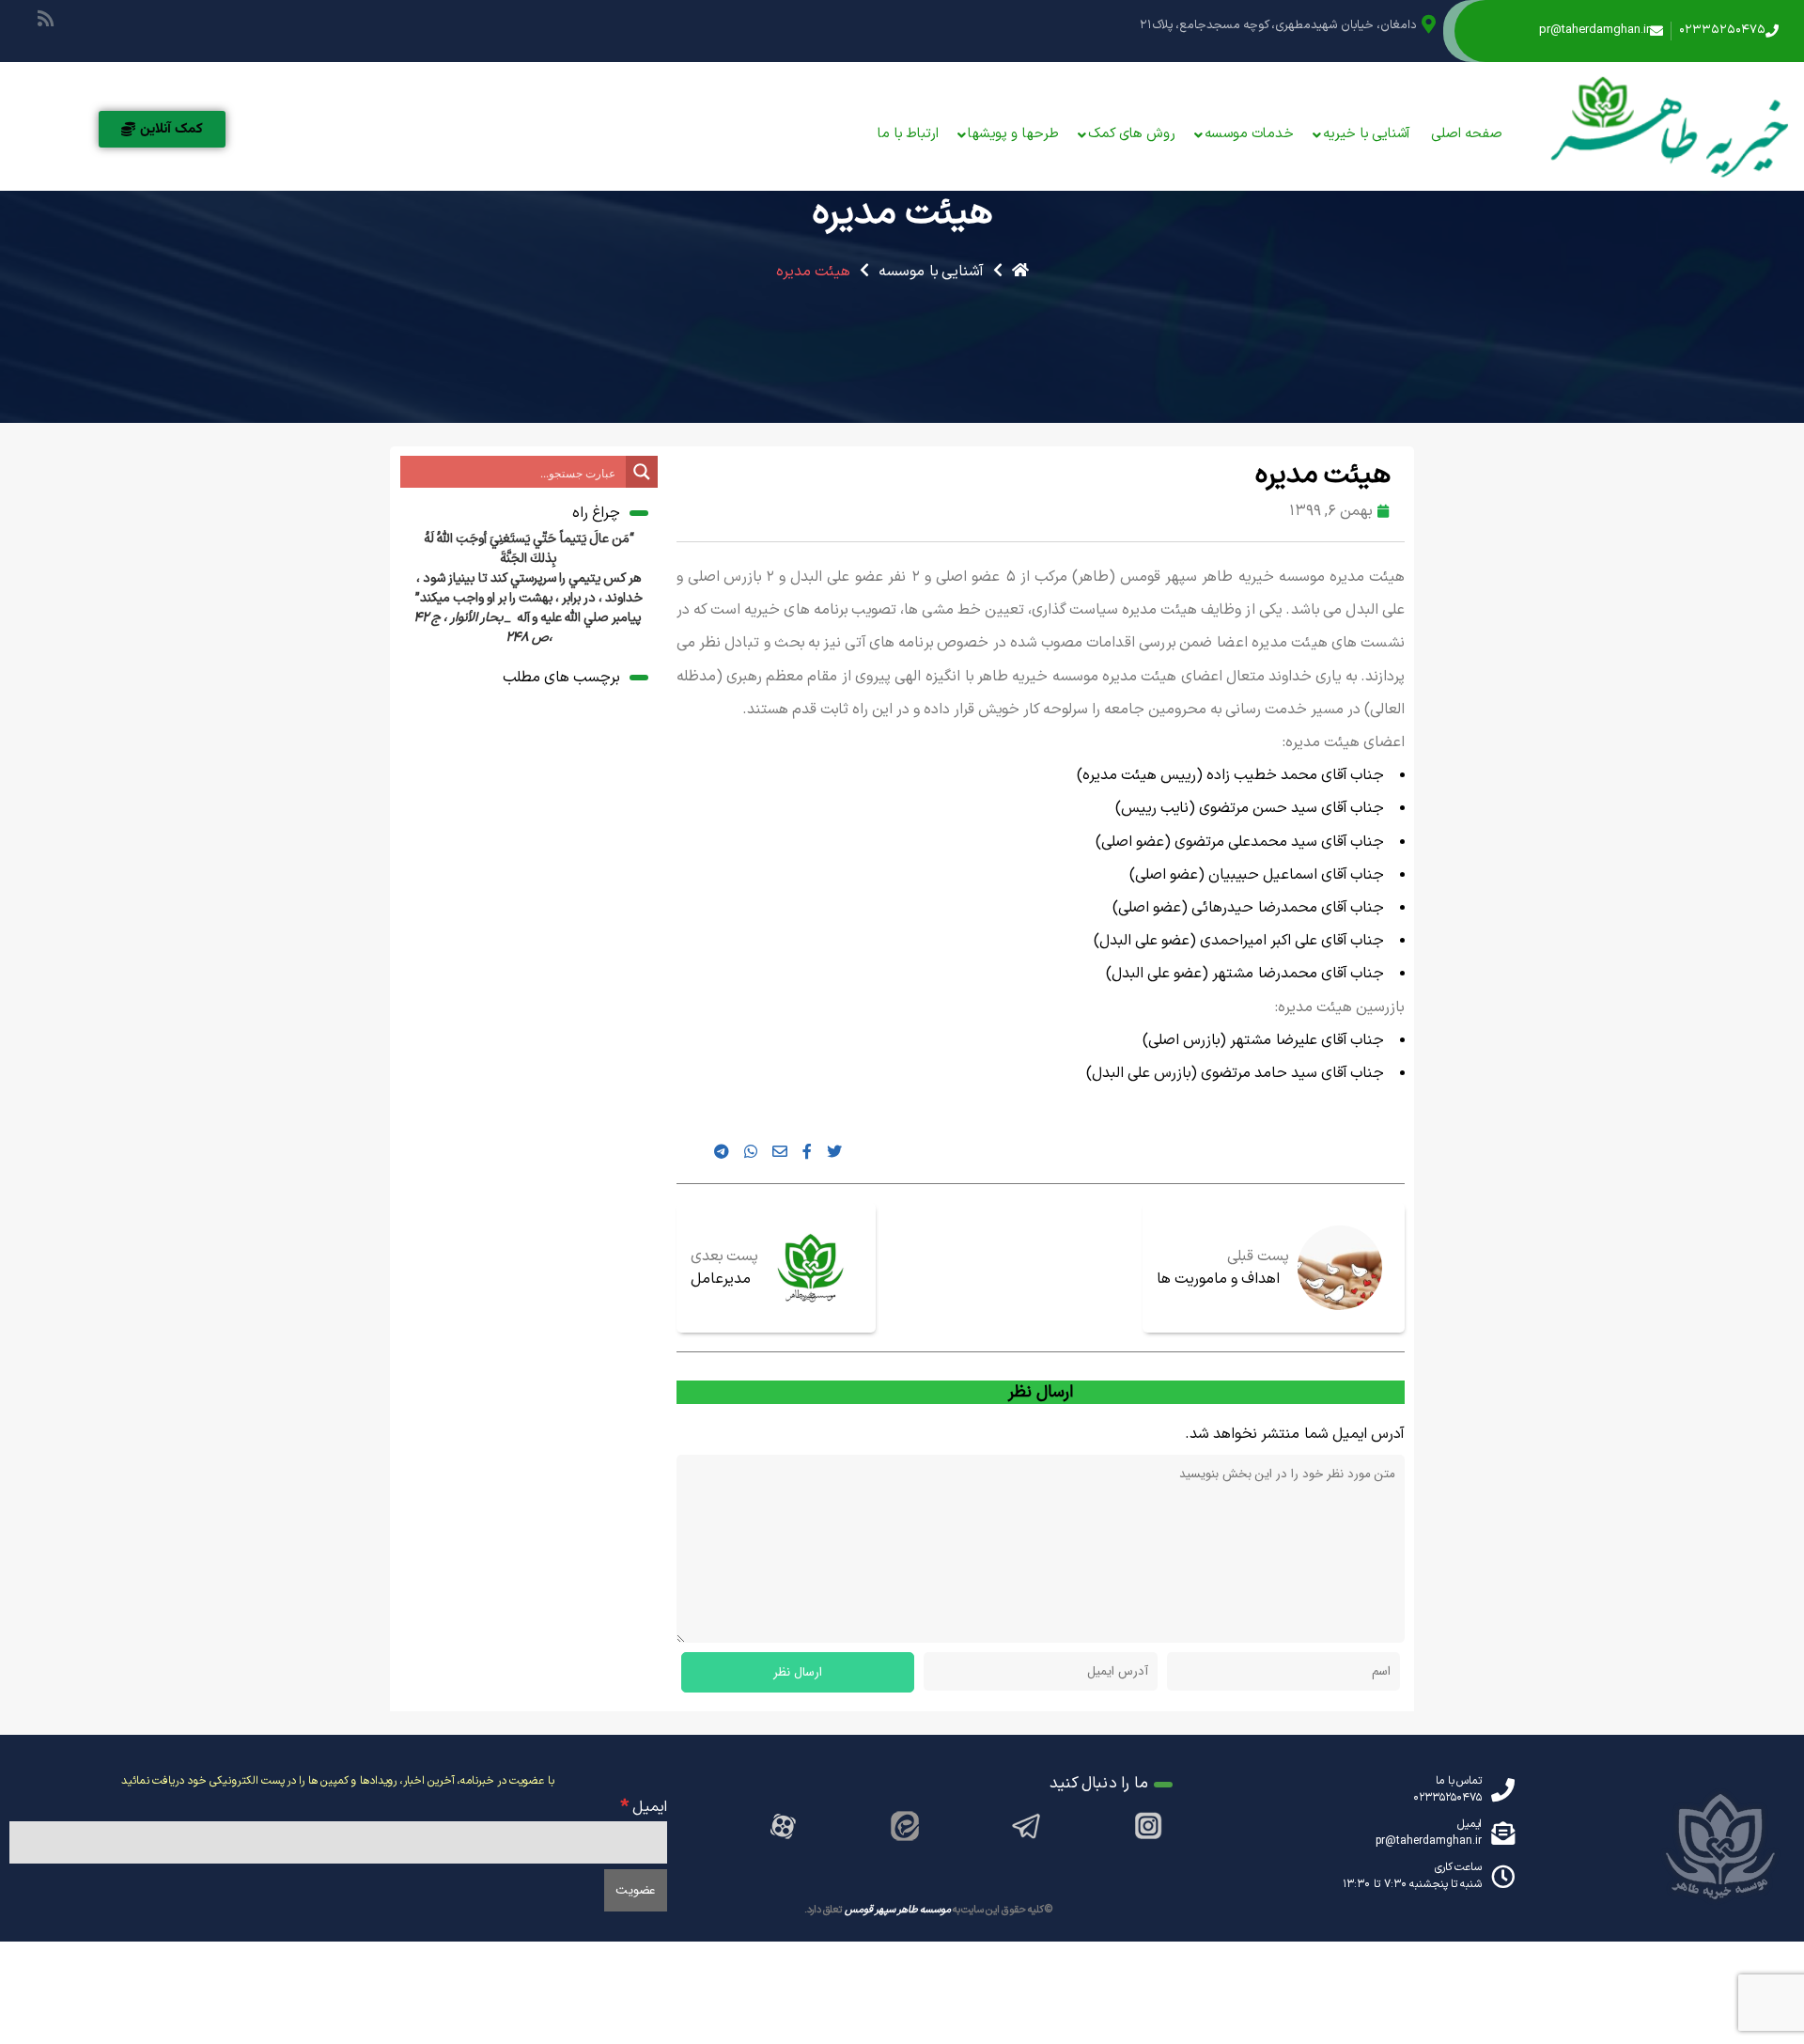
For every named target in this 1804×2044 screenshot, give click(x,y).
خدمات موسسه (1249, 134)
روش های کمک (1132, 134)
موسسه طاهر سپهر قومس (898, 1910)
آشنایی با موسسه (931, 272)
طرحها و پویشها (1013, 134)
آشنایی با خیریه (1367, 134)
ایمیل (644, 1807)
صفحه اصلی (1467, 134)
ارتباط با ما (908, 134)
